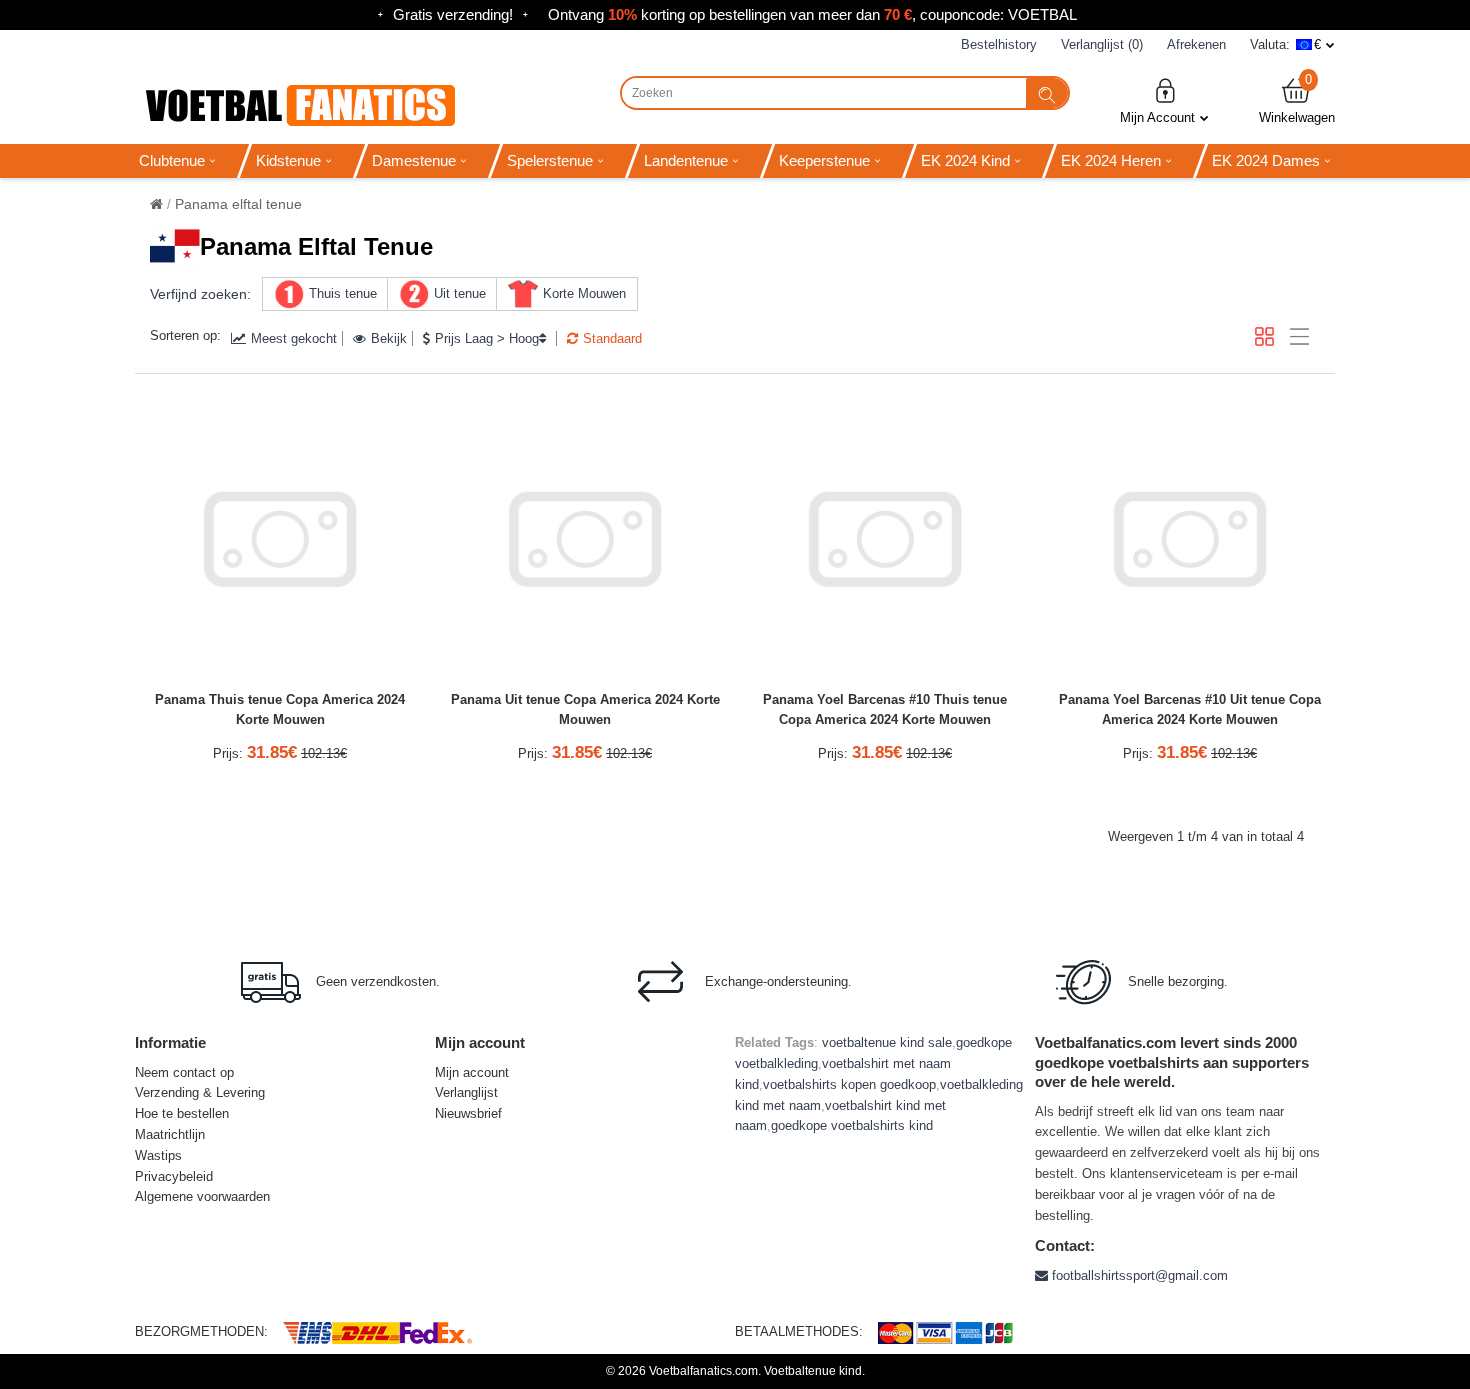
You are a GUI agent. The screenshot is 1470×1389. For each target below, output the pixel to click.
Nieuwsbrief (468, 1113)
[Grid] (1264, 336)
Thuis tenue (343, 293)
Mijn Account (1157, 117)
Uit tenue (460, 293)
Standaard (612, 338)
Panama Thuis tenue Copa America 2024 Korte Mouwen (280, 710)
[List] (1299, 336)
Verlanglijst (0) (1102, 44)
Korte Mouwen (584, 293)
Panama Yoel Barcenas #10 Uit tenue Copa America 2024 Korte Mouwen (1190, 710)
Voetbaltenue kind (813, 1371)
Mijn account (472, 1072)
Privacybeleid (174, 1176)
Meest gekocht (294, 338)
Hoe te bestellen (182, 1113)
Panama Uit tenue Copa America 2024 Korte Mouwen (585, 710)
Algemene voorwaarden (202, 1196)
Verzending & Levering (200, 1092)
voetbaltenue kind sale (887, 1042)
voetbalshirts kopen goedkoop (849, 1084)
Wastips (158, 1155)
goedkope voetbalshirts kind (852, 1125)
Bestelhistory (999, 44)
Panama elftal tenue (238, 204)
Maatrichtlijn (170, 1134)
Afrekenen (1196, 44)
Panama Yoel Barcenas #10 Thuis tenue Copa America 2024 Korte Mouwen (885, 710)
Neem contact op (184, 1072)
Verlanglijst (466, 1092)
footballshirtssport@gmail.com (1138, 1275)
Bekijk (389, 338)
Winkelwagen (1297, 100)
